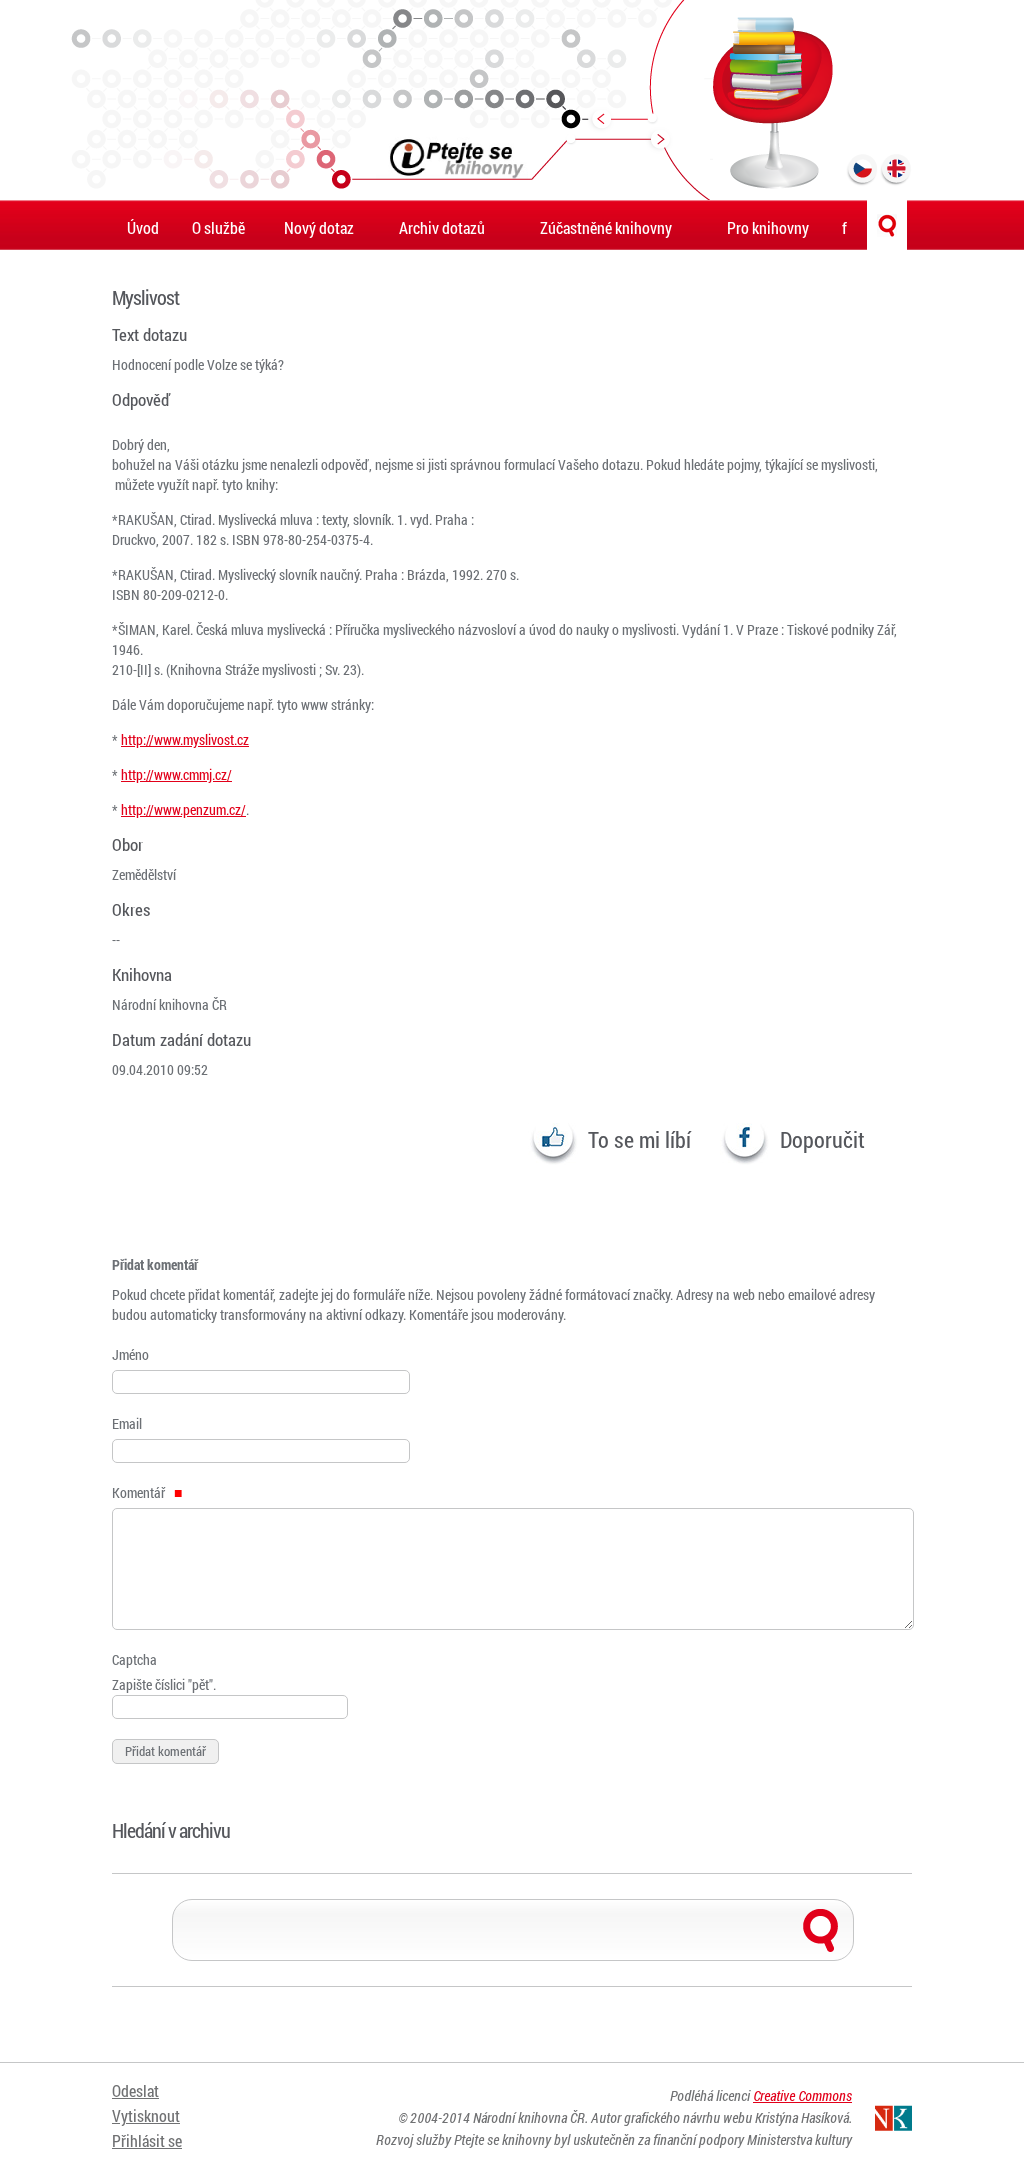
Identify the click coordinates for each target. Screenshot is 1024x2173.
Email (127, 1423)
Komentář (140, 1492)
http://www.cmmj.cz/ (176, 774)
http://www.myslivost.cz (185, 739)
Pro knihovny (768, 227)
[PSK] (512, 100)
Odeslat (135, 2090)
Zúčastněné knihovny (606, 227)
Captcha (134, 1659)
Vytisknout (146, 2115)
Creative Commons (802, 2095)
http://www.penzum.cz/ (183, 809)
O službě (218, 227)
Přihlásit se (147, 2140)
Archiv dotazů (442, 227)
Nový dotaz (319, 227)
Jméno (130, 1354)
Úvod (143, 227)
